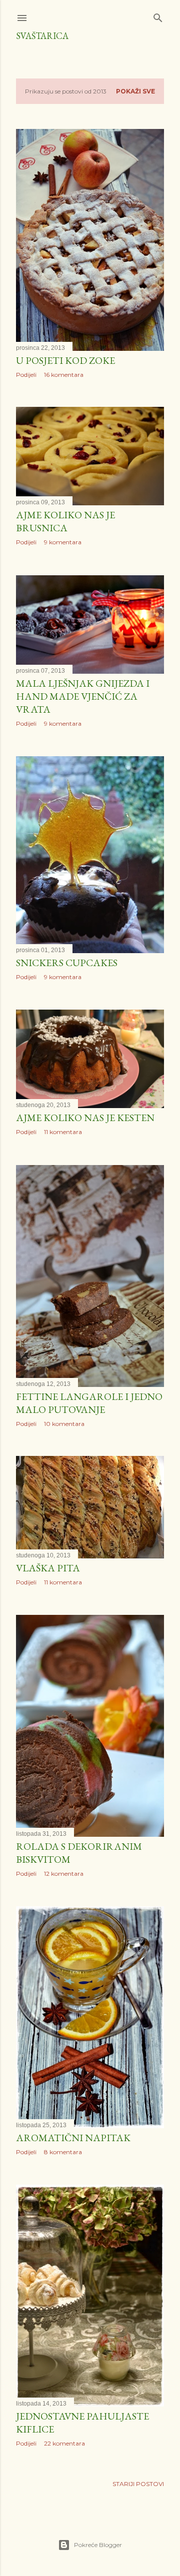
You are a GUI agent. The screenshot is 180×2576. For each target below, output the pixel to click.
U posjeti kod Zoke (65, 360)
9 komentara (63, 542)
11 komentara (63, 1132)
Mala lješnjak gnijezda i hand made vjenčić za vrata (83, 696)
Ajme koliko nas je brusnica (65, 521)
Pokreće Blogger (98, 2545)
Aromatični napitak (73, 2138)
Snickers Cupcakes (67, 963)
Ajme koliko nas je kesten (85, 1118)
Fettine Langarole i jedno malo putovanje (89, 1403)
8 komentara (63, 2152)
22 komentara (64, 2443)
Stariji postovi (138, 2484)
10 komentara (64, 1424)
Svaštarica (42, 36)
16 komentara (64, 375)
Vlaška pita (48, 1568)
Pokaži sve (135, 91)
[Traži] (158, 16)
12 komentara (64, 1874)
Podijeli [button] (26, 375)
